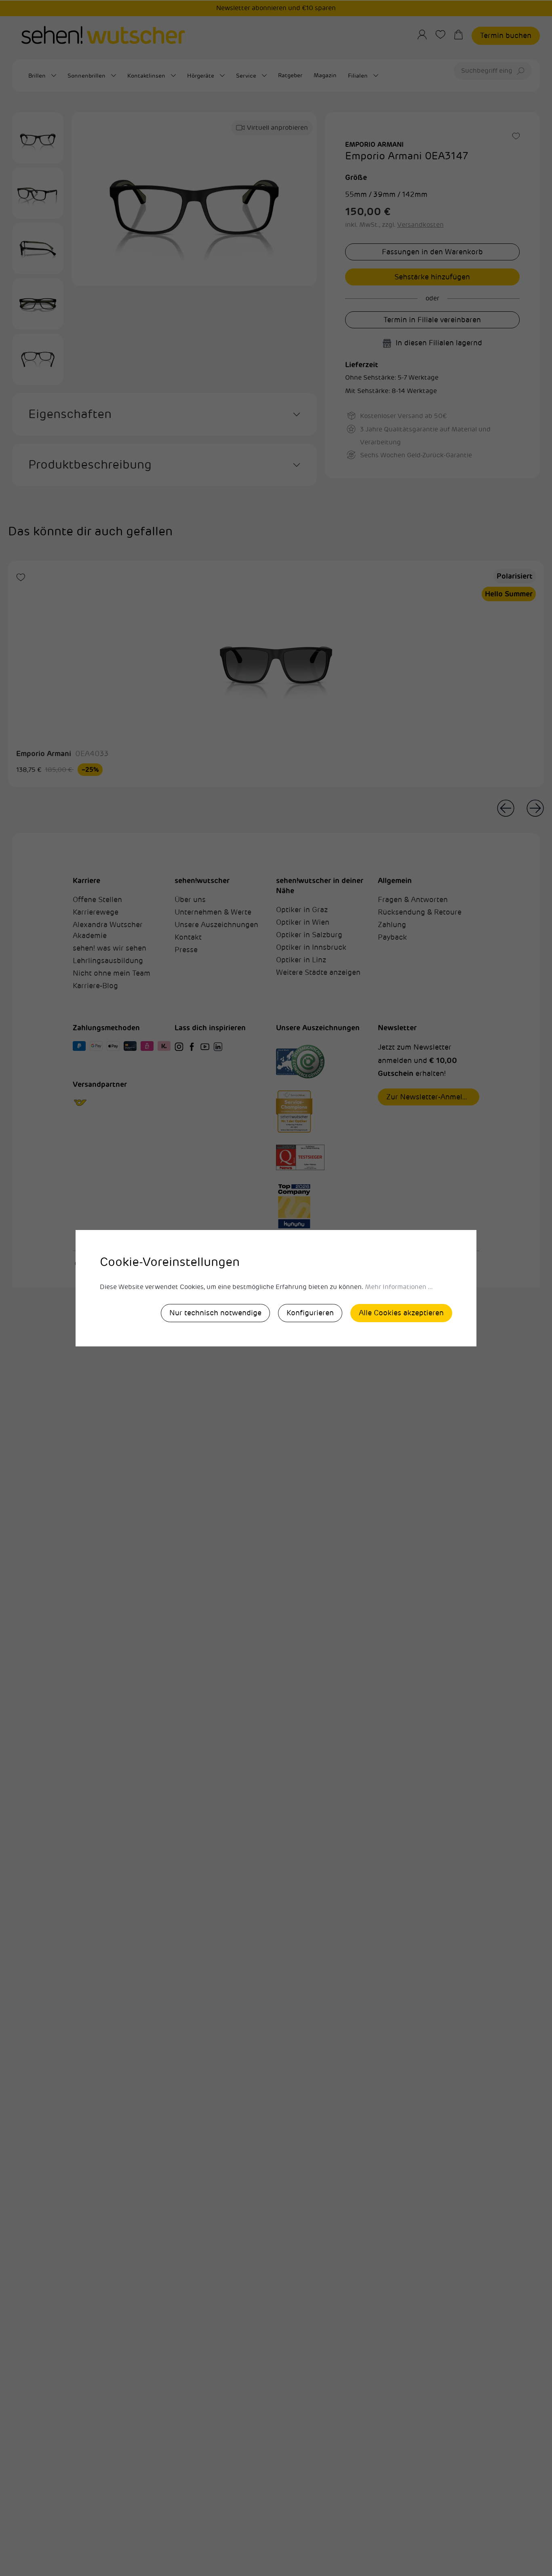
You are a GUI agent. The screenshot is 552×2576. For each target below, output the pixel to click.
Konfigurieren (310, 1313)
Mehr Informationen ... (399, 1287)
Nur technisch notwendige (215, 1313)
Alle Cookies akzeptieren (401, 1313)
